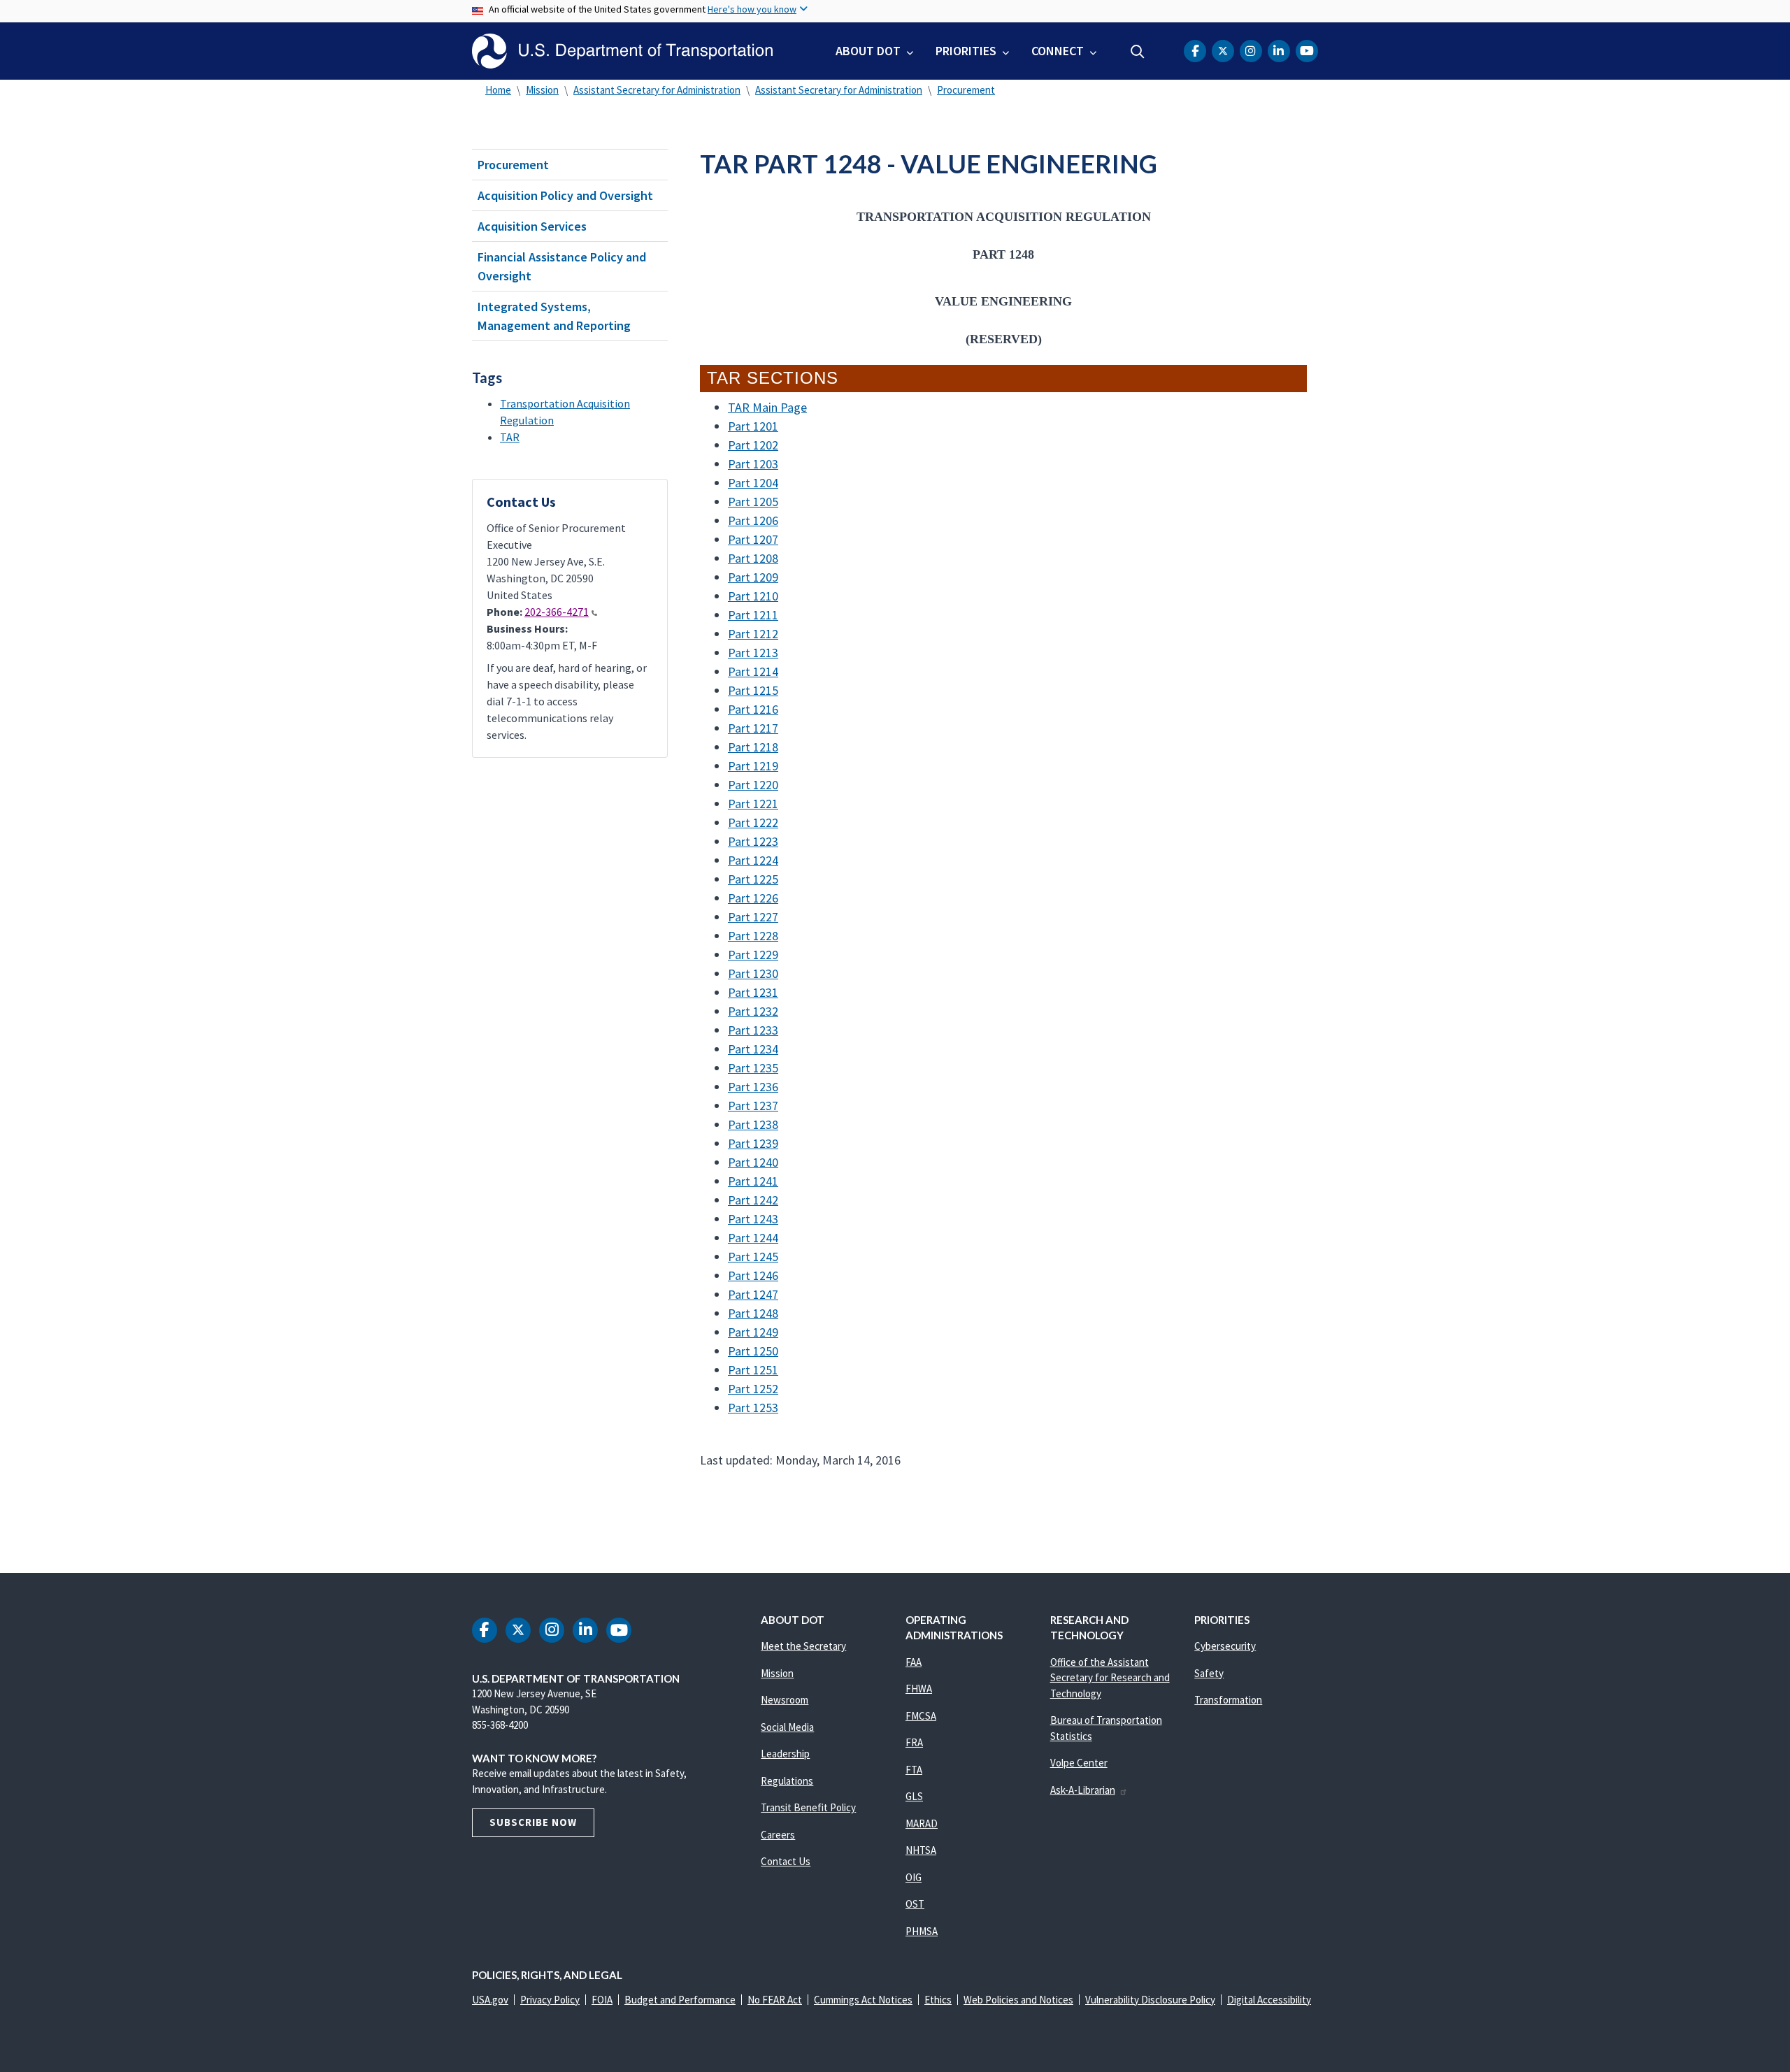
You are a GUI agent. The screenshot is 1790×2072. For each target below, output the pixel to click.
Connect (1058, 51)
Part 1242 (753, 1200)
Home (498, 90)
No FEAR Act (775, 2000)
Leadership (785, 1754)
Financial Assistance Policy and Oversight (562, 266)
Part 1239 (753, 1143)
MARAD (922, 1823)
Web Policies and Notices (1018, 2000)
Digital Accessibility (1269, 2000)
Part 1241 (753, 1181)
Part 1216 (753, 709)
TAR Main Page (767, 407)
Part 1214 (753, 671)
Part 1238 (753, 1124)
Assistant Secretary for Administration (657, 90)
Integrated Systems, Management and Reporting (554, 316)
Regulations (787, 1781)
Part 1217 (753, 728)
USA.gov (490, 2000)
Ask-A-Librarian (1083, 1790)
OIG (914, 1877)
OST (915, 1904)
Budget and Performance (680, 2000)
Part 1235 (753, 1068)
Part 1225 (753, 879)
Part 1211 (753, 615)
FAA (914, 1662)
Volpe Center (1079, 1763)
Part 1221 (753, 804)
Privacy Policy (550, 2000)
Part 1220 (753, 785)
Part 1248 (753, 1313)
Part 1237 (753, 1106)
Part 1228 (753, 936)
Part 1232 (753, 1011)
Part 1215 (753, 690)
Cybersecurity (1225, 1646)
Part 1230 (753, 973)
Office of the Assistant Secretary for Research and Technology (1110, 1678)
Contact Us (786, 1861)
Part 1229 (753, 955)
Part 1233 (753, 1030)
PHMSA (922, 1931)
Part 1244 (753, 1238)
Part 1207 (753, 539)
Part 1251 (753, 1370)
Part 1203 (753, 464)
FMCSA (921, 1716)
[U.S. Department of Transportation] (622, 51)
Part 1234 (753, 1049)
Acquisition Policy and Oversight (565, 195)
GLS (914, 1796)
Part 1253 (753, 1408)
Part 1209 (753, 577)
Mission (542, 90)
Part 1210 (753, 596)
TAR (510, 437)
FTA (914, 1770)
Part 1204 (753, 483)
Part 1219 (753, 766)
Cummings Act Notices (863, 2000)
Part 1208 (753, 558)
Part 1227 (753, 917)
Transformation (1228, 1700)
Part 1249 (753, 1332)
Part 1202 (753, 445)
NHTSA (921, 1850)
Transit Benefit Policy (808, 1807)
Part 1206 (753, 520)
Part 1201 (753, 426)
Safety (1209, 1673)
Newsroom (785, 1700)
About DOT (868, 51)
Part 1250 (753, 1351)
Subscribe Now (533, 1822)
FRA (914, 1742)
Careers (778, 1835)
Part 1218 (753, 747)
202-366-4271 (557, 612)
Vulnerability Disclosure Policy (1150, 2000)
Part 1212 (753, 634)
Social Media (787, 1727)
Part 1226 (753, 898)
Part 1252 (753, 1389)
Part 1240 (753, 1162)
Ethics (938, 2000)
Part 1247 (753, 1294)
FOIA (602, 2000)
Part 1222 (753, 822)
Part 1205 (753, 502)
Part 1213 (753, 653)
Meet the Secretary (803, 1646)
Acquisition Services (532, 226)
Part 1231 (753, 992)
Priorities (966, 51)
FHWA (919, 1689)
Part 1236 (753, 1087)
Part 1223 (753, 841)
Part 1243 (753, 1219)
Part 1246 (753, 1275)
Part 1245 (753, 1257)
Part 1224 (753, 860)
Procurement (966, 90)
